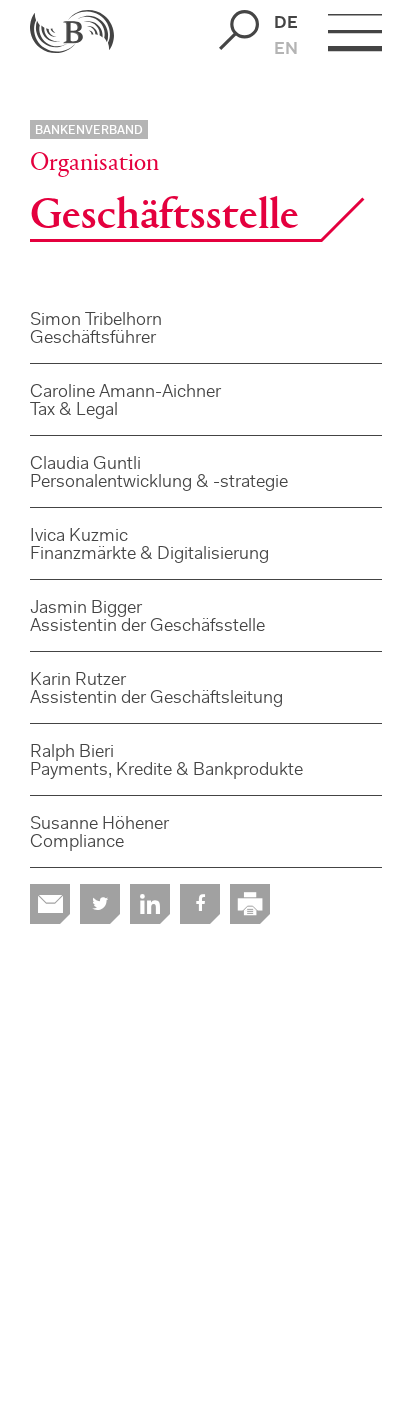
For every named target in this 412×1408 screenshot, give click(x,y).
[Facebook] (200, 904)
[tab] (206, 328)
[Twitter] (100, 904)
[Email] (50, 904)
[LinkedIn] (150, 904)
